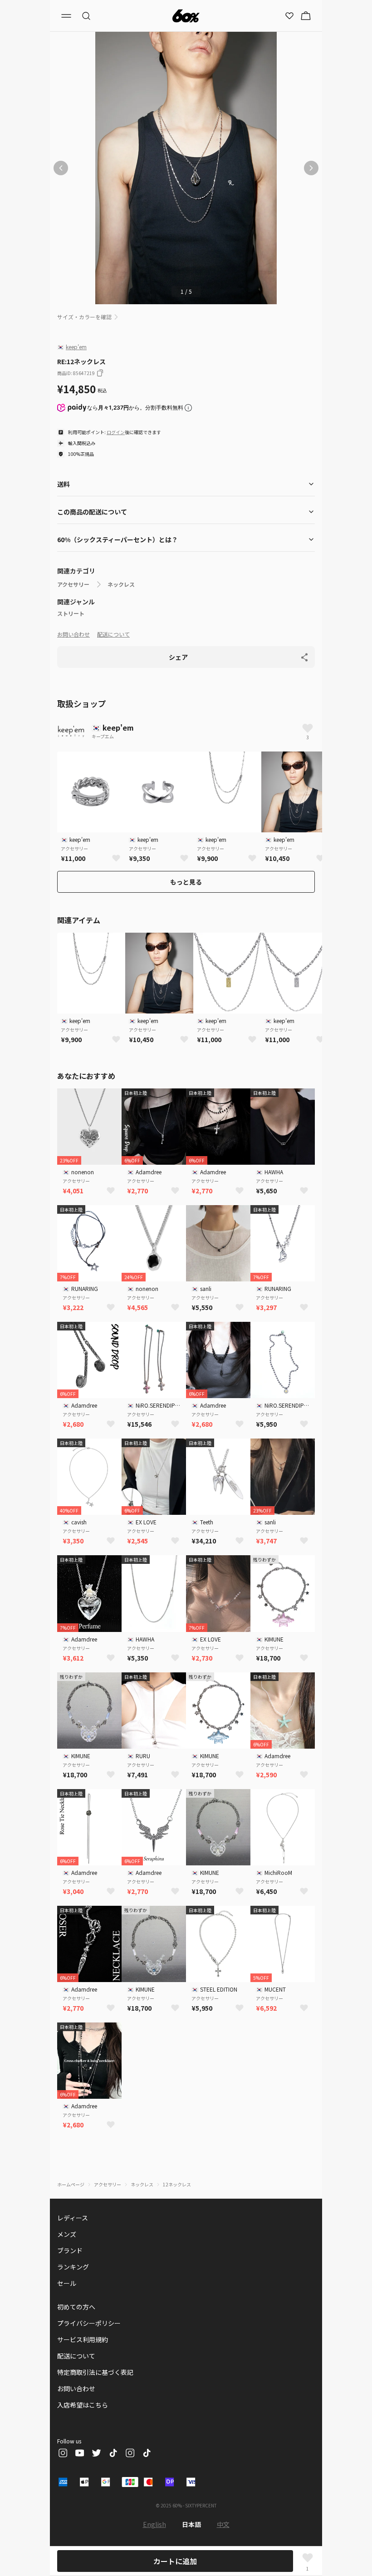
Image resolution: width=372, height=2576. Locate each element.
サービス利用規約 (83, 2339)
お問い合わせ (73, 634)
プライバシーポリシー (89, 2323)
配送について (113, 634)
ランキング (73, 2267)
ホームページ (71, 2184)
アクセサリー (73, 584)
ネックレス (121, 584)
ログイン (116, 432)
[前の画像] (61, 168)
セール (67, 2283)
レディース (73, 2218)
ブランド (70, 2250)
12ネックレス (177, 2184)
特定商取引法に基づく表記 (95, 2372)
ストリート (71, 613)
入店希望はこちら (83, 2405)
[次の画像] (311, 168)
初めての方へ (76, 2307)
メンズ (67, 2234)
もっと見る (186, 882)
